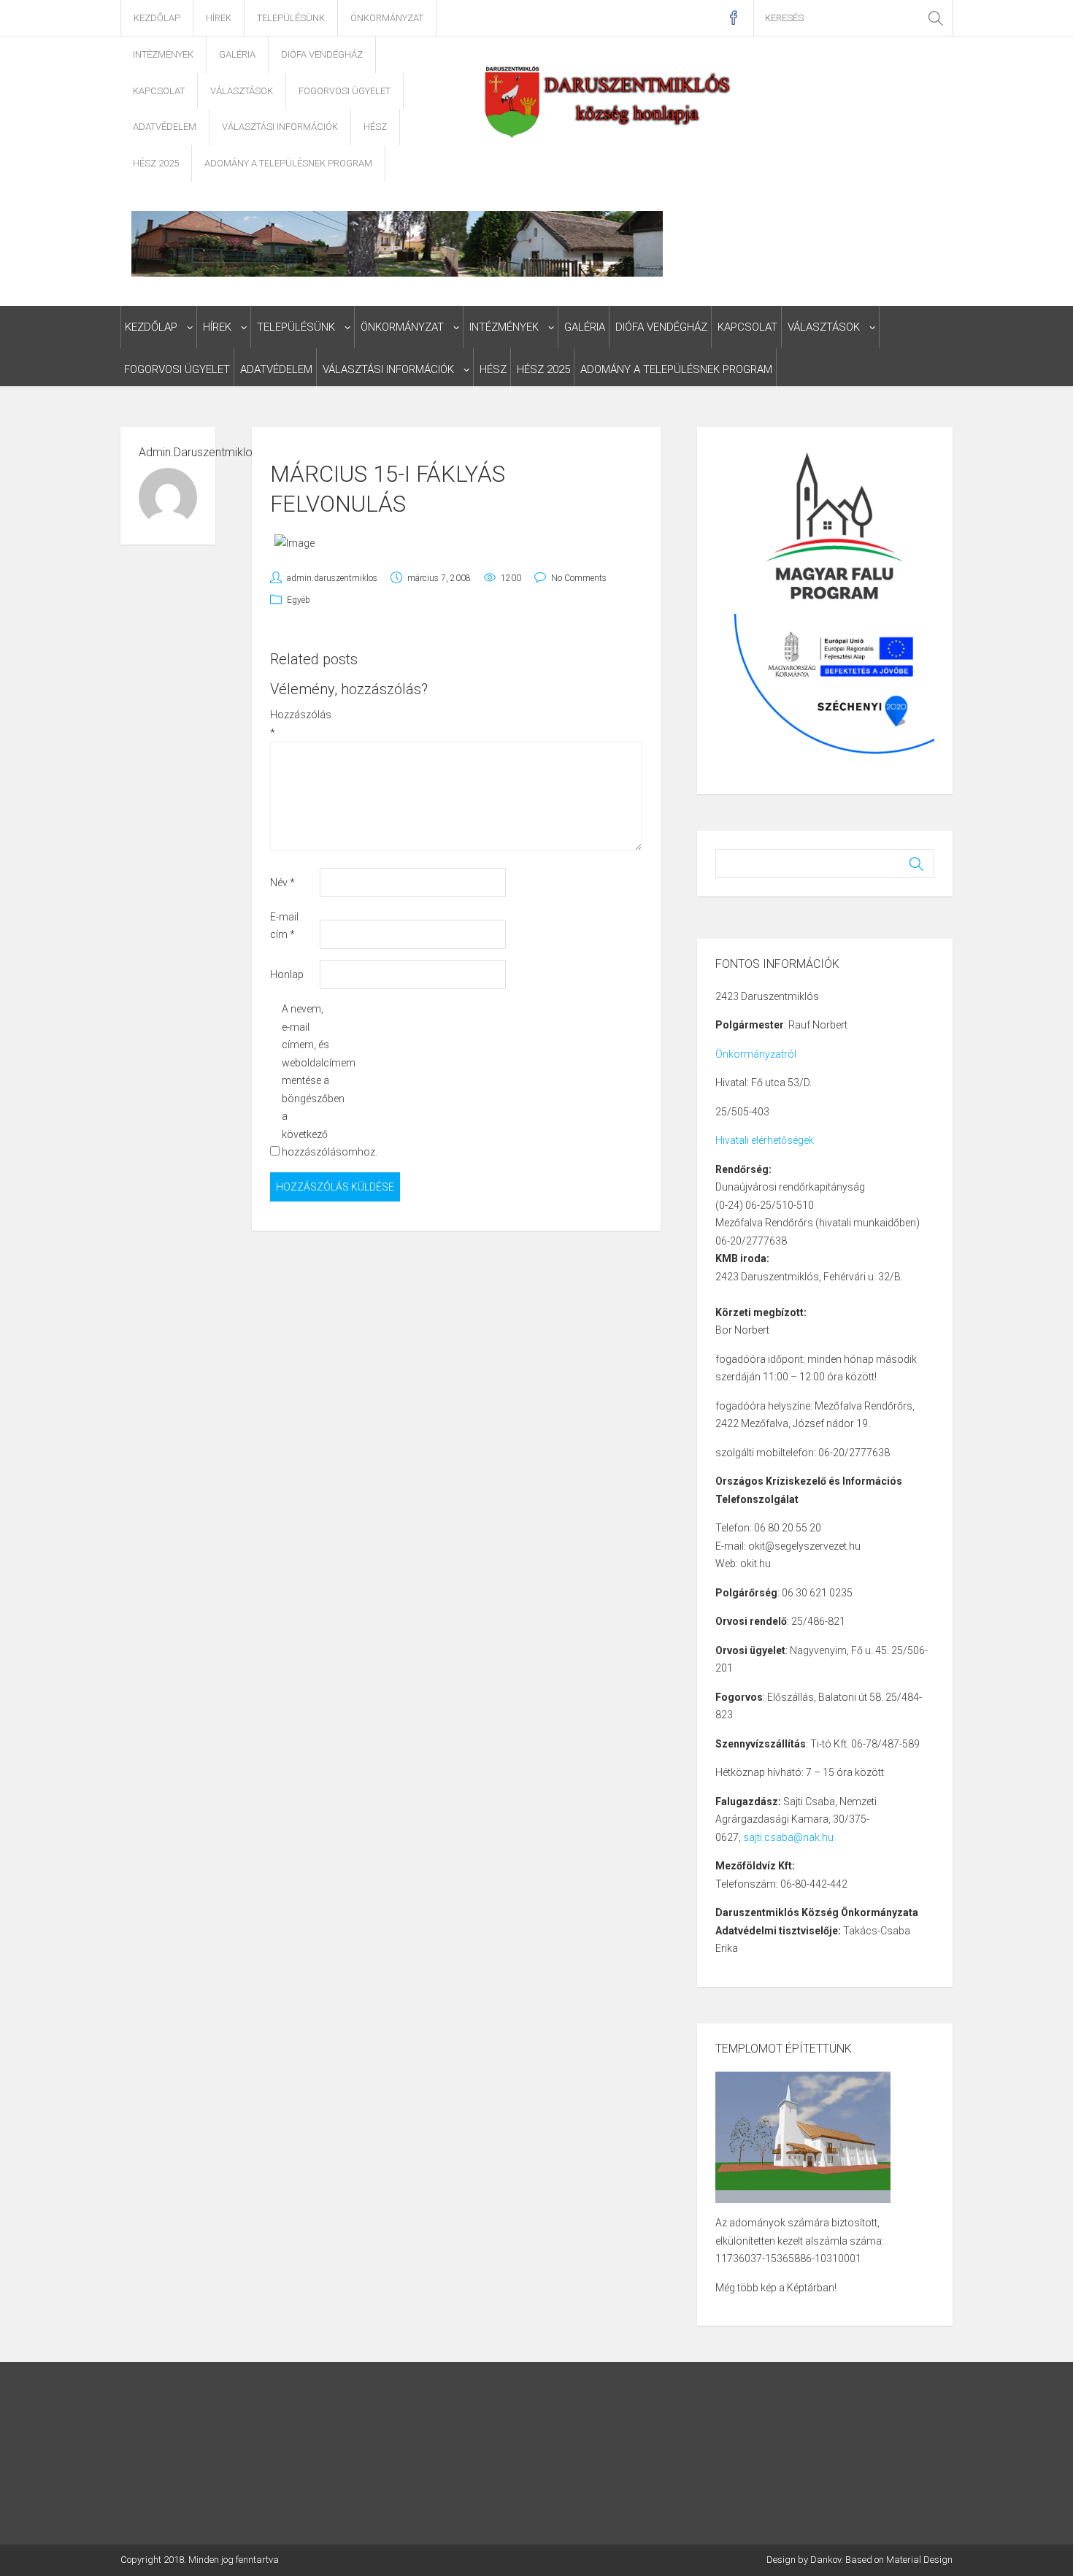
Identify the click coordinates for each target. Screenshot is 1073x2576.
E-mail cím (284, 926)
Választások (242, 91)
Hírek (219, 18)
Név (282, 883)
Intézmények (163, 54)
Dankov (826, 2560)
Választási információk (280, 127)
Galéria (237, 54)
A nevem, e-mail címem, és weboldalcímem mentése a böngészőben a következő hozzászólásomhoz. (305, 1080)
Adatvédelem (165, 127)
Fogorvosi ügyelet (345, 91)
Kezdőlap (157, 18)
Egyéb (299, 600)
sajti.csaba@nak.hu (788, 1837)
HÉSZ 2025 (156, 163)
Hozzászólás (294, 724)
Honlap (287, 974)
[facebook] (733, 18)
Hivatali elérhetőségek (765, 1140)
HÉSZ (375, 127)
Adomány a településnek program (288, 163)
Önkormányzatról (756, 1054)
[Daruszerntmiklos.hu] (609, 101)
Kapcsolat (159, 91)
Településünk (291, 18)
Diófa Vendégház (322, 54)
